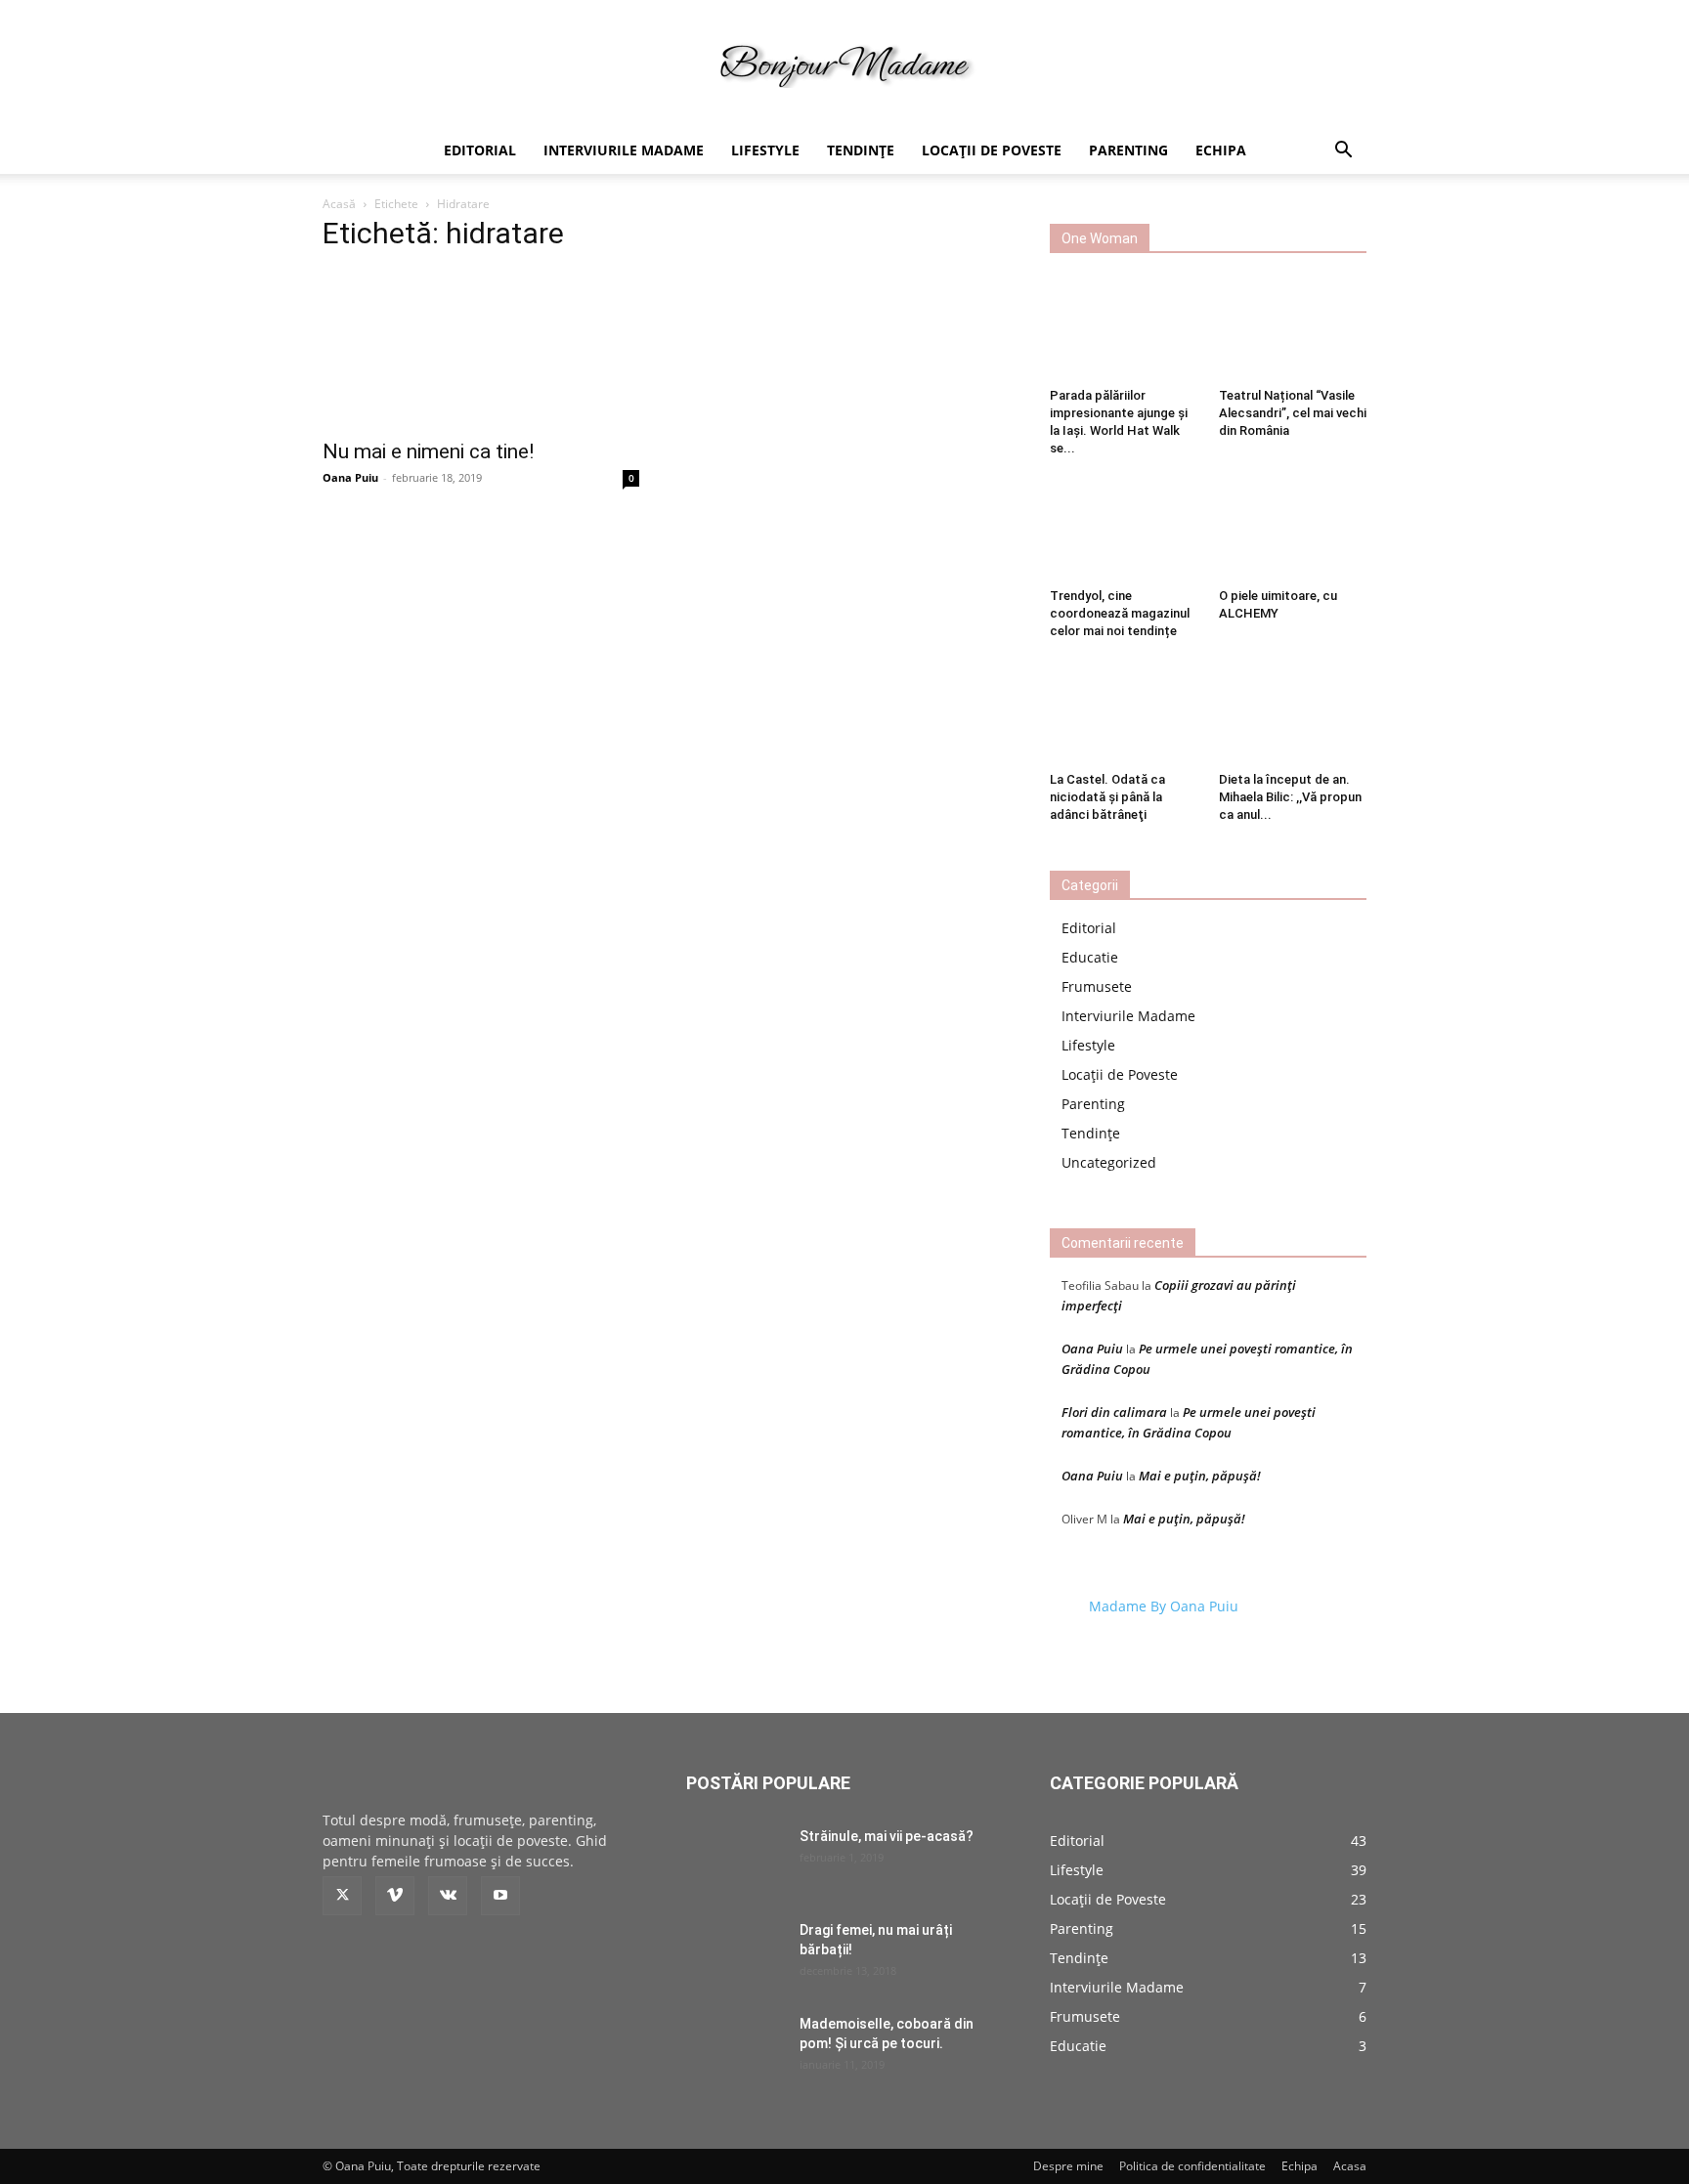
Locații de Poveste (992, 150)
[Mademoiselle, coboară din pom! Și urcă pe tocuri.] (735, 2048)
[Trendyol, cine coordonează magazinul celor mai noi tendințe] (1124, 530)
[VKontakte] (448, 1896)
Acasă (339, 204)
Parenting (1128, 150)
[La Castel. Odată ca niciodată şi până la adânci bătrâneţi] (1124, 712)
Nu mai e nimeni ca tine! (428, 451)
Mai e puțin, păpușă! (1200, 1476)
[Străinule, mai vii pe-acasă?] (735, 1861)
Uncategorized (1109, 1162)
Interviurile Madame (624, 150)
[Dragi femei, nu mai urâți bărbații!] (735, 1954)
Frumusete (1097, 986)
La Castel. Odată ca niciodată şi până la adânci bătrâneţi (1107, 797)
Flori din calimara (1114, 1412)
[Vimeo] (395, 1896)
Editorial (480, 150)
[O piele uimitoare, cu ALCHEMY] (1293, 530)
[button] (1343, 152)
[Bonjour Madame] (844, 65)
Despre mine (1068, 2166)
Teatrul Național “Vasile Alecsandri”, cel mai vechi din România (1293, 413)
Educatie (1090, 957)
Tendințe (861, 150)
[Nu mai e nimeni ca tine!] (481, 349)
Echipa (1221, 150)
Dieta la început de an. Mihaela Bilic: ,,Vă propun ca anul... (1290, 797)
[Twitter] (342, 1896)
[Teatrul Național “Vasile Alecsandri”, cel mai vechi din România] (1293, 329)
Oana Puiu (350, 477)
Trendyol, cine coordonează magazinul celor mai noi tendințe (1120, 613)
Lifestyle (765, 150)
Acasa (1350, 2166)
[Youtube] (500, 1896)
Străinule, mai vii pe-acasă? (887, 1836)
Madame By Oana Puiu (1164, 1606)
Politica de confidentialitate (1192, 2166)
